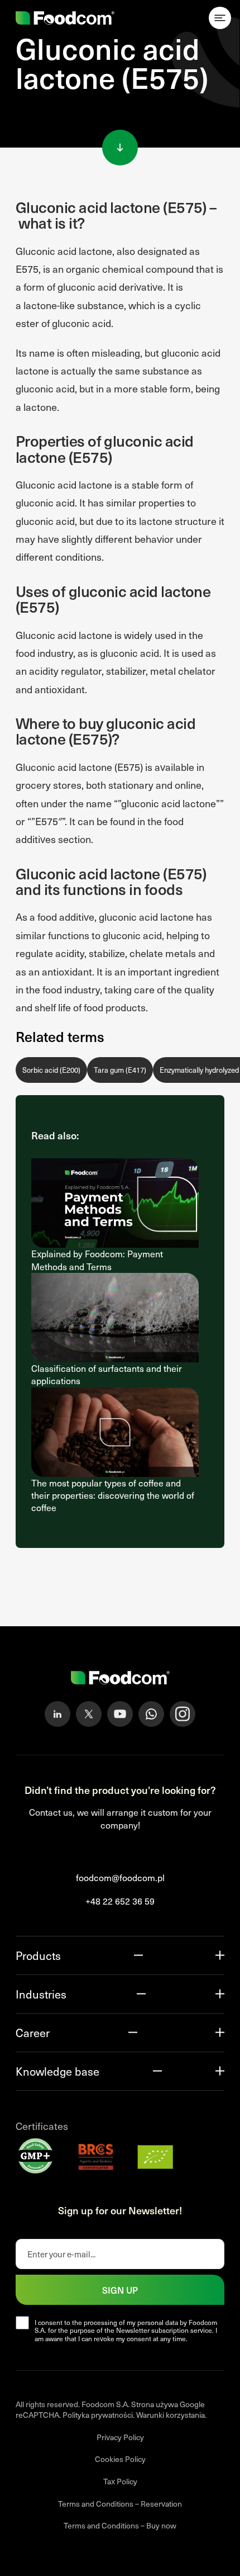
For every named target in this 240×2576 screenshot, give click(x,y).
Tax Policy (120, 2481)
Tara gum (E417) (120, 1070)
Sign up (120, 2290)
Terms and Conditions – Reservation (120, 2504)
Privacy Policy (120, 2437)
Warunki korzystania (171, 2415)
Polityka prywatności (98, 2415)
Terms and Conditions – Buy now (120, 2525)
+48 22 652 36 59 (120, 1901)
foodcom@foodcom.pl (120, 1877)
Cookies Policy (120, 2459)
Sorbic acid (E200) (51, 1070)
